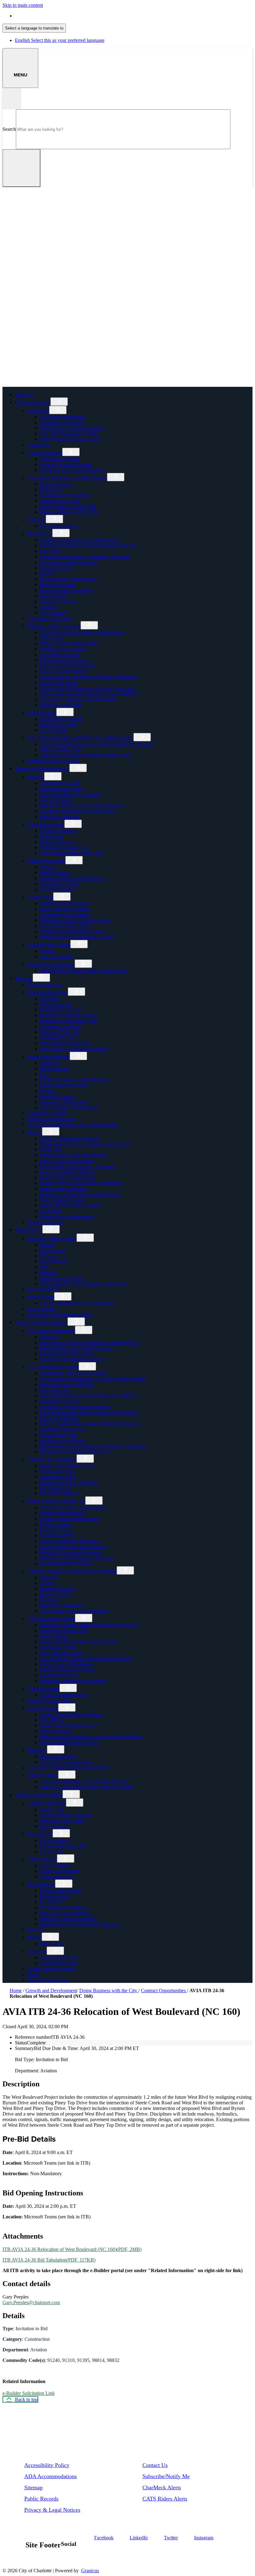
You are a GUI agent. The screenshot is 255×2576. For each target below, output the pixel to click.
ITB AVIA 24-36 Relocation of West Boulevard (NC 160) (72, 2249)
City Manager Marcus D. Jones (70, 439)
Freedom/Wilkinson (59, 1493)
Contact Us (38, 445)
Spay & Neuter (55, 1865)
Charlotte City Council (62, 422)
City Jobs (37, 520)
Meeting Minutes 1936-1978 (68, 506)
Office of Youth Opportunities (69, 643)
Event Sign (51, 1149)
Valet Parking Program (62, 1200)
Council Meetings (45, 453)
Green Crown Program (62, 671)
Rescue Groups (55, 1826)
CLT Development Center (53, 1367)
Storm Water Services (49, 1057)
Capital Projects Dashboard (67, 1664)
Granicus (90, 2571)
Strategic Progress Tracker (53, 761)
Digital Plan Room (58, 1435)
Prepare (47, 1245)
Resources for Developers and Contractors (81, 805)
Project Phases (54, 1636)
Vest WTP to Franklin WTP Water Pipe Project (86, 1658)
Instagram (204, 2538)
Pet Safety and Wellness (63, 1907)
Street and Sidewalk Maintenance (73, 878)
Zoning (47, 1583)
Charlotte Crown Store (50, 618)
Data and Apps (54, 1068)
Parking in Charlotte (47, 1113)
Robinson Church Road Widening (73, 1681)
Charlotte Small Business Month (72, 1359)
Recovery (49, 1256)
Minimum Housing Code (64, 847)
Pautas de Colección (60, 1032)
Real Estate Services (60, 817)
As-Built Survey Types (62, 1440)
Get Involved (40, 897)
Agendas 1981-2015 (60, 501)
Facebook (104, 2538)
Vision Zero (51, 638)
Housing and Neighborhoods (68, 579)
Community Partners (60, 1958)
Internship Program (59, 526)
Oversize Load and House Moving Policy (81, 1194)
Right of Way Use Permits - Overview (77, 1166)
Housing (36, 777)
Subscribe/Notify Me (166, 2476)
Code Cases (51, 836)
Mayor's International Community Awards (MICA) (90, 694)
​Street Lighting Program (51, 964)
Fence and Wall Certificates (67, 1172)
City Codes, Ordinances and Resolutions (67, 478)
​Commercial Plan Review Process (73, 1373)
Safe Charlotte (41, 1309)
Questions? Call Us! (60, 1401)
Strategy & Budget (58, 601)
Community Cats (56, 1876)
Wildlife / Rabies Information (68, 1918)
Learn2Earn (51, 1720)
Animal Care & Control (38, 1795)
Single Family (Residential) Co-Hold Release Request (93, 1379)
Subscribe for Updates (62, 719)
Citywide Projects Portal (51, 1619)
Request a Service (45, 1222)
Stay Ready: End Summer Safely (60, 1314)
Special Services (56, 1004)
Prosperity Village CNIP (64, 1630)
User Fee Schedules (59, 1418)
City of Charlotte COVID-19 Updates (77, 1303)
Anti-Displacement (58, 682)
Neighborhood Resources (65, 903)
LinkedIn (139, 2538)
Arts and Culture (56, 956)
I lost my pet (52, 1851)
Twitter (171, 2538)
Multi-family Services (61, 1010)
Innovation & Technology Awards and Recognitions (91, 1737)
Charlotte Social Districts (64, 660)
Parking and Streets (46, 861)
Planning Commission (61, 1605)
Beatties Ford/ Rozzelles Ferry (70, 1482)
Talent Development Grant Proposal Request (84, 1781)
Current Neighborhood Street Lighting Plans (83, 970)
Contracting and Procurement (69, 562)
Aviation (48, 607)
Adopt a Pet (51, 1809)
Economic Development (51, 1331)
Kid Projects (52, 1944)
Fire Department (43, 1289)
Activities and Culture (49, 945)
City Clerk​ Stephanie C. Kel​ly (69, 434)
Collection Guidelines (61, 1026)
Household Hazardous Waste (68, 1021)
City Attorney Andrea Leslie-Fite (72, 428)
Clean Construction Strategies (69, 1541)
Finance (48, 573)
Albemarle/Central (58, 1477)
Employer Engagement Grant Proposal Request (86, 1787)
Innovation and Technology (67, 590)
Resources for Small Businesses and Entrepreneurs (89, 1342)
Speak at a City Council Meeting (72, 470)
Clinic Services (42, 1859)
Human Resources (58, 585)
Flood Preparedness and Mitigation (74, 1080)
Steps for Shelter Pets (48, 1980)
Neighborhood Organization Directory (77, 937)
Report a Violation (58, 831)
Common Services (58, 1588)
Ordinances (51, 490)
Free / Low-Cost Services (65, 1913)
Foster (33, 1974)
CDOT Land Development (66, 1161)
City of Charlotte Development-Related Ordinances (90, 1423)
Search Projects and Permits (67, 1384)
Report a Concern (57, 1096)
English (60, 16)
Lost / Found (40, 1834)
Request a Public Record (52, 1119)
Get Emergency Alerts (62, 1278)
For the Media (54, 730)
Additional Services (59, 1038)
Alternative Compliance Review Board (78, 699)
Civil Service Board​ (59, 654)
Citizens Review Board (63, 649)
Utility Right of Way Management (73, 1155)
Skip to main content (23, 5)
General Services (56, 568)
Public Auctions (55, 1524)
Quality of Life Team (60, 705)
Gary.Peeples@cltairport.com (31, 2302)
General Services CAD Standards (73, 1547)
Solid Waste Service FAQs (66, 1043)
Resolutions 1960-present (65, 495)
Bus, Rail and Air (44, 984)
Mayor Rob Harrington (63, 417)
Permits (35, 1132)
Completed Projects (59, 1675)
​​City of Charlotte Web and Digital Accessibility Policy (80, 738)
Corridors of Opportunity (52, 1459)
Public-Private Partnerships (66, 1354)
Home (16, 1990)
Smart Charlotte (43, 1708)
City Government (32, 402)
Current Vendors (56, 1530)
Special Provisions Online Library (73, 1507)
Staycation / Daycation (62, 1821)
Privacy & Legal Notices (52, 2510)
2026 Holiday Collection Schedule (74, 1049)
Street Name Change (60, 884)
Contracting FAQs (58, 1535)
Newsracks (51, 1211)
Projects (48, 1091)
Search (9, 129)
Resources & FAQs (59, 1756)
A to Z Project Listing (61, 1653)
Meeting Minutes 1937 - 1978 (69, 512)
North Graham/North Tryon (67, 1465)
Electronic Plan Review (63, 1429)
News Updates (42, 713)
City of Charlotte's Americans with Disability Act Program (97, 744)
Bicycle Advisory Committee (68, 666)
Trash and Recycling (48, 992)
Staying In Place (56, 800)
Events (46, 951)
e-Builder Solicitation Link (29, 2393)
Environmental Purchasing (66, 1563)
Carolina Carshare (58, 889)
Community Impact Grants (66, 926)
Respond (49, 1272)
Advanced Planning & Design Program (78, 1642)
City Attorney (53, 613)
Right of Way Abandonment (67, 1177)
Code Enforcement (46, 824)
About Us (49, 1063)
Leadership (38, 411)
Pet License (51, 1902)
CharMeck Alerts (162, 2487)
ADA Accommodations (51, 2476)
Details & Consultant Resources (71, 1552)
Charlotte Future (43, 1688)
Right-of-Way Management (67, 1217)
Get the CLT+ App (58, 724)
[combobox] (34, 28)
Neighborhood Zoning (62, 789)
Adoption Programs (47, 1803)
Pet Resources (41, 1884)
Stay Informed (54, 1261)
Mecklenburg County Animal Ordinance (79, 1924)
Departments (40, 534)
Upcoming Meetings (60, 459)
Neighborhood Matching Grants (71, 931)
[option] (134, 16)
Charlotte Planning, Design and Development (72, 1571)
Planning (49, 1577)
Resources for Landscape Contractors (76, 1558)
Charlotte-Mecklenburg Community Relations (85, 557)
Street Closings (55, 873)
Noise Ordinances (57, 842)
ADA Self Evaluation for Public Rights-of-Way (86, 755)
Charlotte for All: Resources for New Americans (87, 688)
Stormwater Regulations (63, 1102)
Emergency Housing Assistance (71, 794)
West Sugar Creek (58, 1471)
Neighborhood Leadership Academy (76, 920)
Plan (44, 1267)
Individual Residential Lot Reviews (74, 1451)
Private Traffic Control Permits (70, 1205)
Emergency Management (52, 1238)
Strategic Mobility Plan (50, 1700)
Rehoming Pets (55, 1896)
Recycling (50, 998)
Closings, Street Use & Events (70, 1138)
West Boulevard (56, 1488)
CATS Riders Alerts (165, 2499)
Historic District (55, 1594)
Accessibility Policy (47, 2465)
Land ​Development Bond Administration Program (89, 1412)
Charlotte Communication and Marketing (80, 540)
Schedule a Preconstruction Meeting (75, 1407)
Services (23, 978)
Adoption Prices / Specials (66, 1815)
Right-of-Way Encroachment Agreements (80, 1183)
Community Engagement (64, 915)
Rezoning (49, 1600)
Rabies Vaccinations (60, 1871)
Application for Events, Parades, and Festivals (85, 1144)
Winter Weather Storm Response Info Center (83, 1284)
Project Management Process (68, 1670)
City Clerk (50, 551)
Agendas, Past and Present (66, 464)
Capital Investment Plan (63, 1695)
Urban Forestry (55, 1390)
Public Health (41, 1297)
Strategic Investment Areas (66, 1762)
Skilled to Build (43, 1775)
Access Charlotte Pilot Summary (72, 1714)
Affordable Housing (60, 783)
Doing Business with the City (56, 1501)
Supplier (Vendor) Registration (70, 1519)
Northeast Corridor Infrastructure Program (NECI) (89, 1625)
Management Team (59, 1963)
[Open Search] (12, 99)
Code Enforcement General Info (71, 853)
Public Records (41, 2499)
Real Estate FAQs (57, 1647)
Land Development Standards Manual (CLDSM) (88, 1396)
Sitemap (33, 2487)
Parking (47, 867)
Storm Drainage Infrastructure (69, 1107)
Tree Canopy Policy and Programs (74, 1611)
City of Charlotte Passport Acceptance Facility (73, 1124)
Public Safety (28, 1230)
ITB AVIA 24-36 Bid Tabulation (49, 2260)
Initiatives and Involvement (54, 626)
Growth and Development (41, 1322)
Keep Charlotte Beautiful (64, 909)
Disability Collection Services (69, 1015)
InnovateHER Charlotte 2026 (69, 1742)
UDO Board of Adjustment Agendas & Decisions (88, 677)
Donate (35, 1937)
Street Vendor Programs (63, 1189)
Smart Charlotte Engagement (68, 1725)
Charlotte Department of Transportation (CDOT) (88, 545)
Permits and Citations (61, 1890)
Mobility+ (37, 1750)
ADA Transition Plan (61, 750)
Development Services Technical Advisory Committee (93, 1446)
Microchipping (54, 1840)
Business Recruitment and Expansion (76, 1348)
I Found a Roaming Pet (63, 1846)
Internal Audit (53, 596)
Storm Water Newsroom (64, 1085)
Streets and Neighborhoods (42, 769)
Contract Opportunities (62, 1513)
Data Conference (56, 1731)
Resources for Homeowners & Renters (78, 811)
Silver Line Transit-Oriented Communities (69, 1767)
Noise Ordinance (56, 484)
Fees (44, 1074)
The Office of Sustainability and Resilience (82, 632)
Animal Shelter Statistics (51, 1969)
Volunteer (37, 1930)
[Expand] (59, 402)
